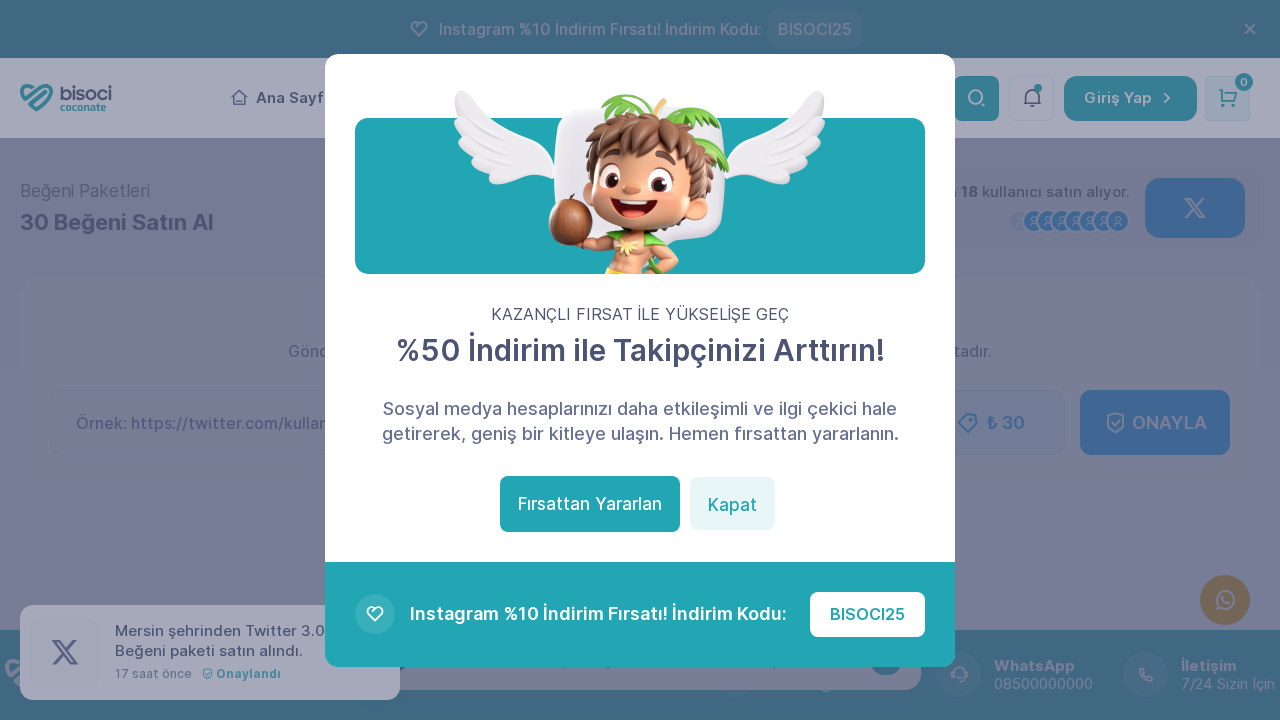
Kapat (732, 505)
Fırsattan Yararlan (590, 504)
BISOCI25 (867, 614)
